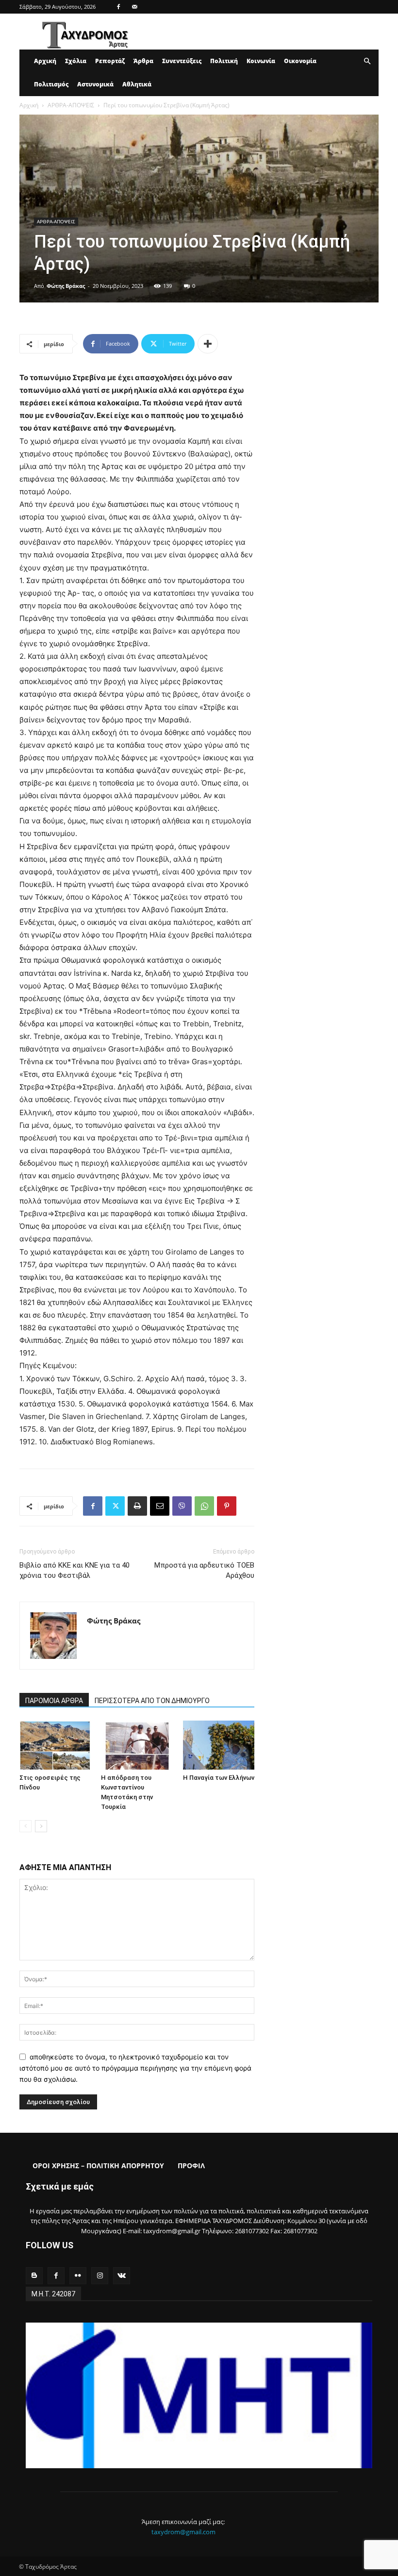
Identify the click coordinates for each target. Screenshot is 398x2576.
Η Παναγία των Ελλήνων (219, 1778)
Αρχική (45, 61)
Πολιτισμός (51, 84)
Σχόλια (76, 61)
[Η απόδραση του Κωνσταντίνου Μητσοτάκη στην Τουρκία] (137, 1745)
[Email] (160, 1506)
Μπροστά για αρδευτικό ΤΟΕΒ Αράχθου (204, 1570)
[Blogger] (34, 2276)
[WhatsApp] (204, 1506)
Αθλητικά (137, 84)
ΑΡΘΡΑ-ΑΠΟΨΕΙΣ (71, 105)
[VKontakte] (122, 2276)
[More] (208, 344)
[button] (367, 61)
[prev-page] (25, 1826)
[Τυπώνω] (137, 1506)
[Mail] (134, 7)
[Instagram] (100, 2276)
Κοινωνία (261, 61)
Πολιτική (224, 61)
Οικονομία (300, 61)
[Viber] (182, 1506)
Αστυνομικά (95, 84)
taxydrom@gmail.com (183, 2532)
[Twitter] (115, 1506)
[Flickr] (78, 2276)
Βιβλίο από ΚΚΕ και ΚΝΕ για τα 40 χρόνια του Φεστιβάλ (75, 1570)
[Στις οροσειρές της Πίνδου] (55, 1745)
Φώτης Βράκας (66, 286)
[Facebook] (118, 7)
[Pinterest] (227, 1506)
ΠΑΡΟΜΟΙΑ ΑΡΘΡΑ (54, 1701)
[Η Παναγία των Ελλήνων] (219, 1745)
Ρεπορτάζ (110, 61)
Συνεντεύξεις (182, 61)
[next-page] (41, 1826)
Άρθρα (143, 61)
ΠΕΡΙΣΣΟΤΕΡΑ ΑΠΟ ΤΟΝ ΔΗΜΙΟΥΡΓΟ (152, 1701)
